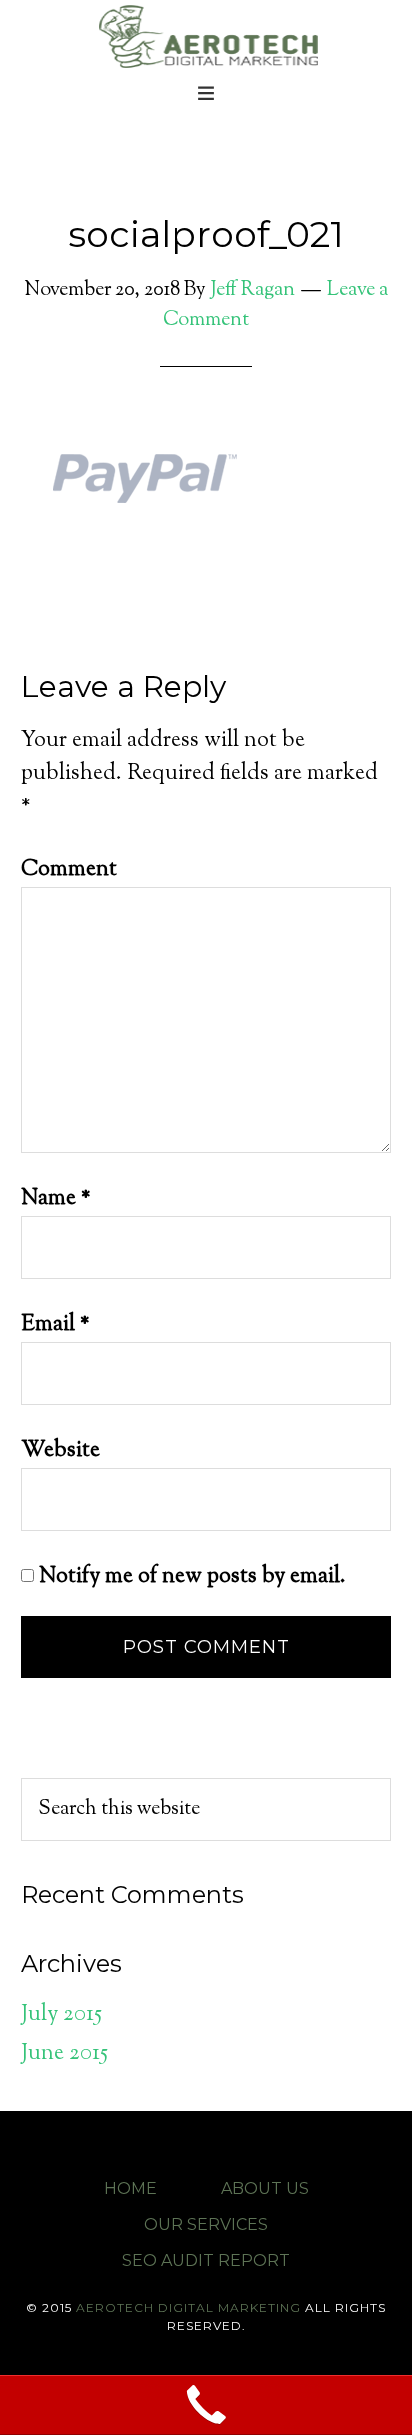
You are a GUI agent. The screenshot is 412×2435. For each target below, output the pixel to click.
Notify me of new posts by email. (192, 1577)
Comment (69, 870)
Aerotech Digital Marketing (206, 35)
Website (60, 1451)
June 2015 (64, 2054)
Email (55, 1325)
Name (56, 1199)
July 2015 (61, 2015)
